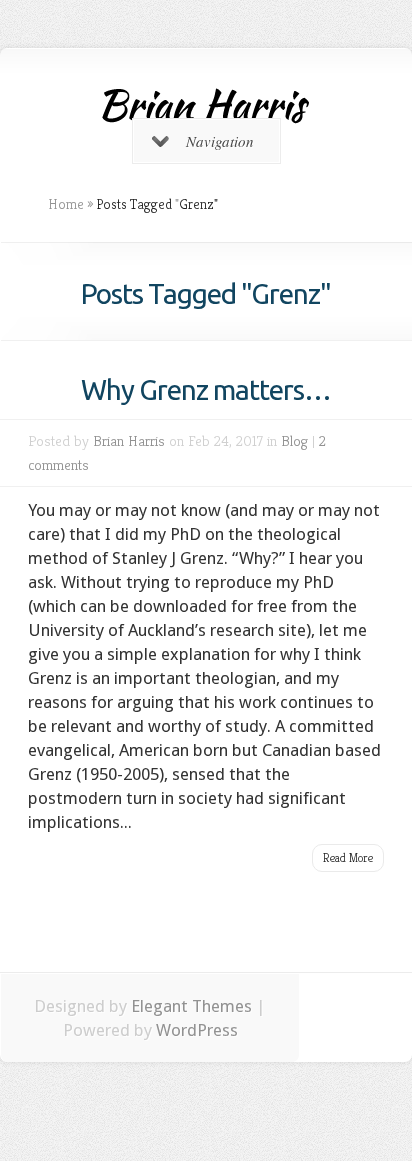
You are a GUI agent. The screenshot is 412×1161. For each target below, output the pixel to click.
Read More (348, 857)
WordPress (197, 1030)
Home (66, 204)
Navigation (220, 141)
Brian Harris (129, 440)
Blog (294, 440)
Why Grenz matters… (206, 389)
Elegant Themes (191, 1006)
